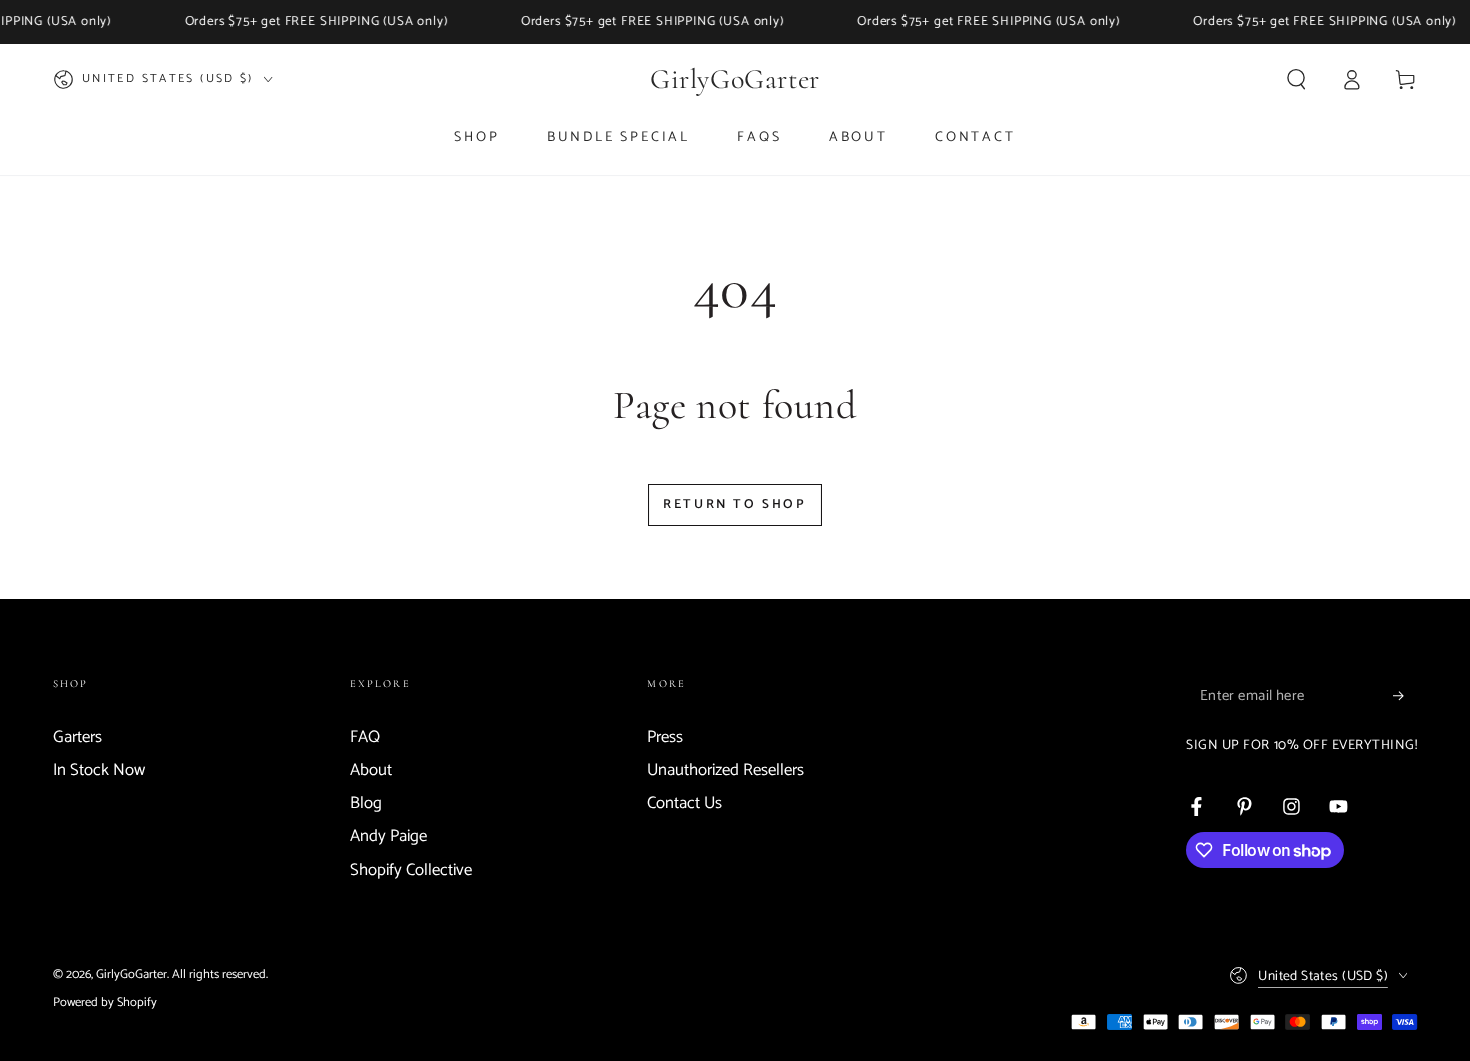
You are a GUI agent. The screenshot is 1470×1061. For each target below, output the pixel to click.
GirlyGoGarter (131, 974)
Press (665, 737)
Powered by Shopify (105, 1002)
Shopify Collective (411, 870)
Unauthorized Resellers (725, 770)
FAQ (365, 737)
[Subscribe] (1405, 696)
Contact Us (684, 803)
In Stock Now (99, 770)
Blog (366, 803)
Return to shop (734, 504)
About (371, 770)
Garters (77, 737)
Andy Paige (388, 836)
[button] (1296, 79)
